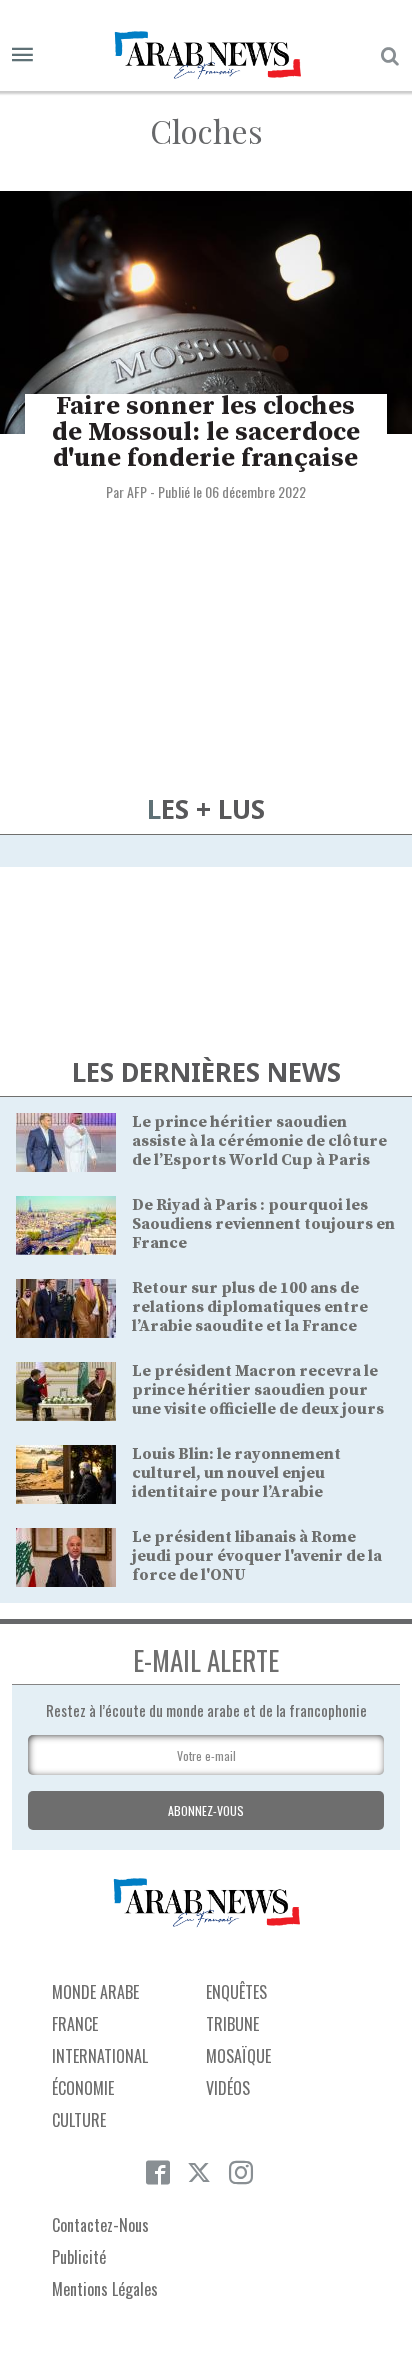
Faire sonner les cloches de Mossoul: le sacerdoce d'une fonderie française (206, 432)
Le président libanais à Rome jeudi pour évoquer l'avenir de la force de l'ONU (257, 1556)
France (75, 2024)
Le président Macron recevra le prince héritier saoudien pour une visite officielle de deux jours (258, 1390)
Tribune (232, 2024)
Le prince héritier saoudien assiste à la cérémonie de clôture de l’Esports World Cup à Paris (259, 1141)
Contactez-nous (100, 2225)
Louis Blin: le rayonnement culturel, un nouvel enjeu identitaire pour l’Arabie (236, 1473)
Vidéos (228, 2088)
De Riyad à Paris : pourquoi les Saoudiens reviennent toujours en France (263, 1224)
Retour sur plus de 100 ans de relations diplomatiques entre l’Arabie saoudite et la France (250, 1307)
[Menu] (22, 55)
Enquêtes (236, 1992)
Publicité (79, 2257)
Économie (83, 2088)
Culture (79, 2120)
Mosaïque (238, 2056)
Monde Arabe (95, 1992)
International (100, 2056)
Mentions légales (105, 2289)
